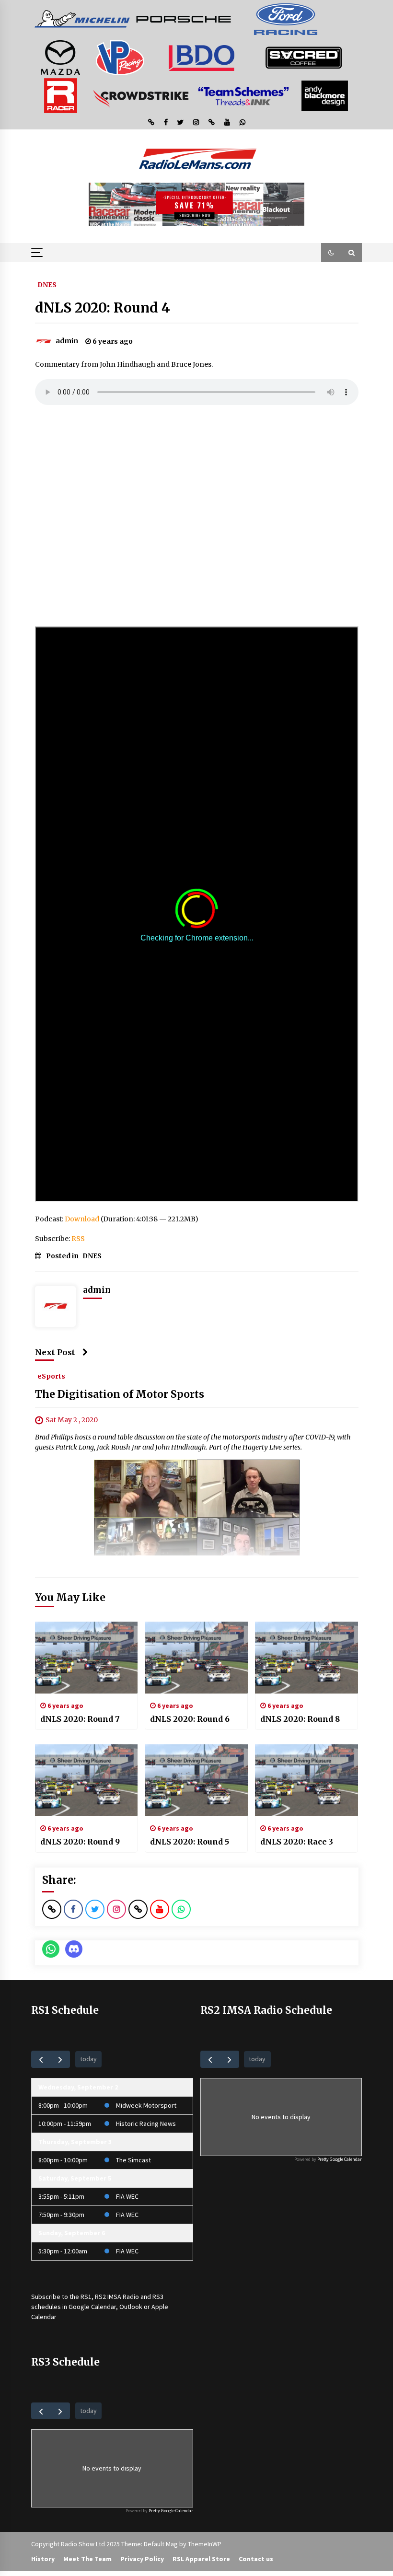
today (88, 2059)
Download (82, 1219)
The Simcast (133, 2160)
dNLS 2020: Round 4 (103, 308)
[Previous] (41, 2059)
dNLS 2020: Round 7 (80, 1719)
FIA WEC (127, 2196)
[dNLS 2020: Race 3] (306, 1780)
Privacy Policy (142, 2559)
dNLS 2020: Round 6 (190, 1719)
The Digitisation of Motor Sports (120, 1394)
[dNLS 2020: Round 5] (196, 1780)
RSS (78, 1239)
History (43, 2559)
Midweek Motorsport (146, 2105)
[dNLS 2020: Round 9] (87, 1780)
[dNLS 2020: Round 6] (196, 1658)
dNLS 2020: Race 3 (297, 1842)
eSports (51, 1376)
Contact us (256, 2559)
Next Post (55, 1352)
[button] (331, 253)
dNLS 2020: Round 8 (300, 1719)
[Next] (60, 2059)
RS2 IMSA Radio (117, 2297)
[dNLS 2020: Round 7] (87, 1658)
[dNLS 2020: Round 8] (306, 1658)
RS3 (158, 2297)
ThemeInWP (205, 2544)
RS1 (86, 2297)
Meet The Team (87, 2559)
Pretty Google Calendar (340, 2159)
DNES (47, 284)
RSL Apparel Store (201, 2559)
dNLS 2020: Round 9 (80, 1842)
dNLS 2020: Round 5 (190, 1842)
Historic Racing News (146, 2123)
